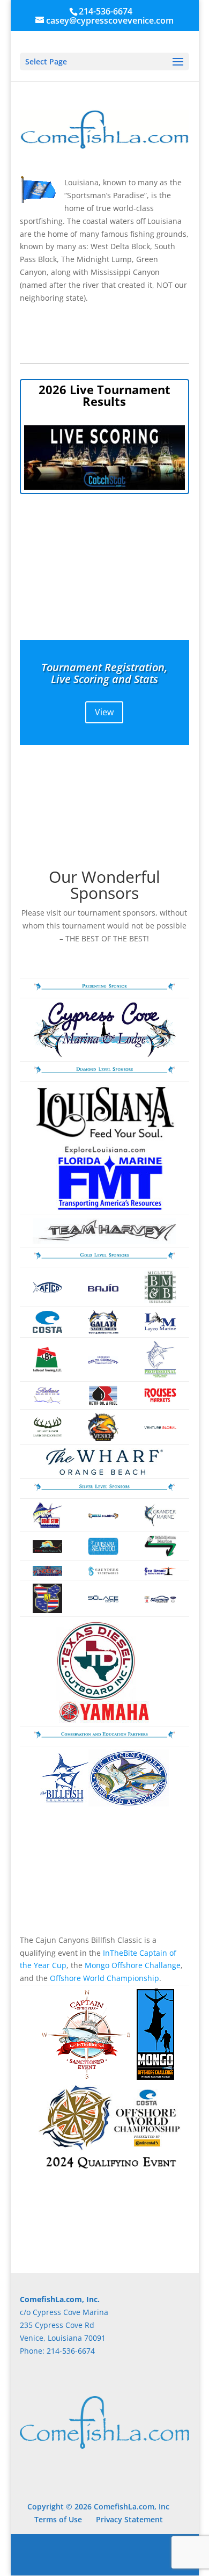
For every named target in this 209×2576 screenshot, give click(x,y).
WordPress (104, 2561)
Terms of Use (58, 2519)
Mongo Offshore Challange (133, 1965)
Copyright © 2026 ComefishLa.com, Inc (98, 2506)
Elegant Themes (103, 2548)
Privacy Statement (129, 2519)
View (104, 712)
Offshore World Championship (104, 1978)
